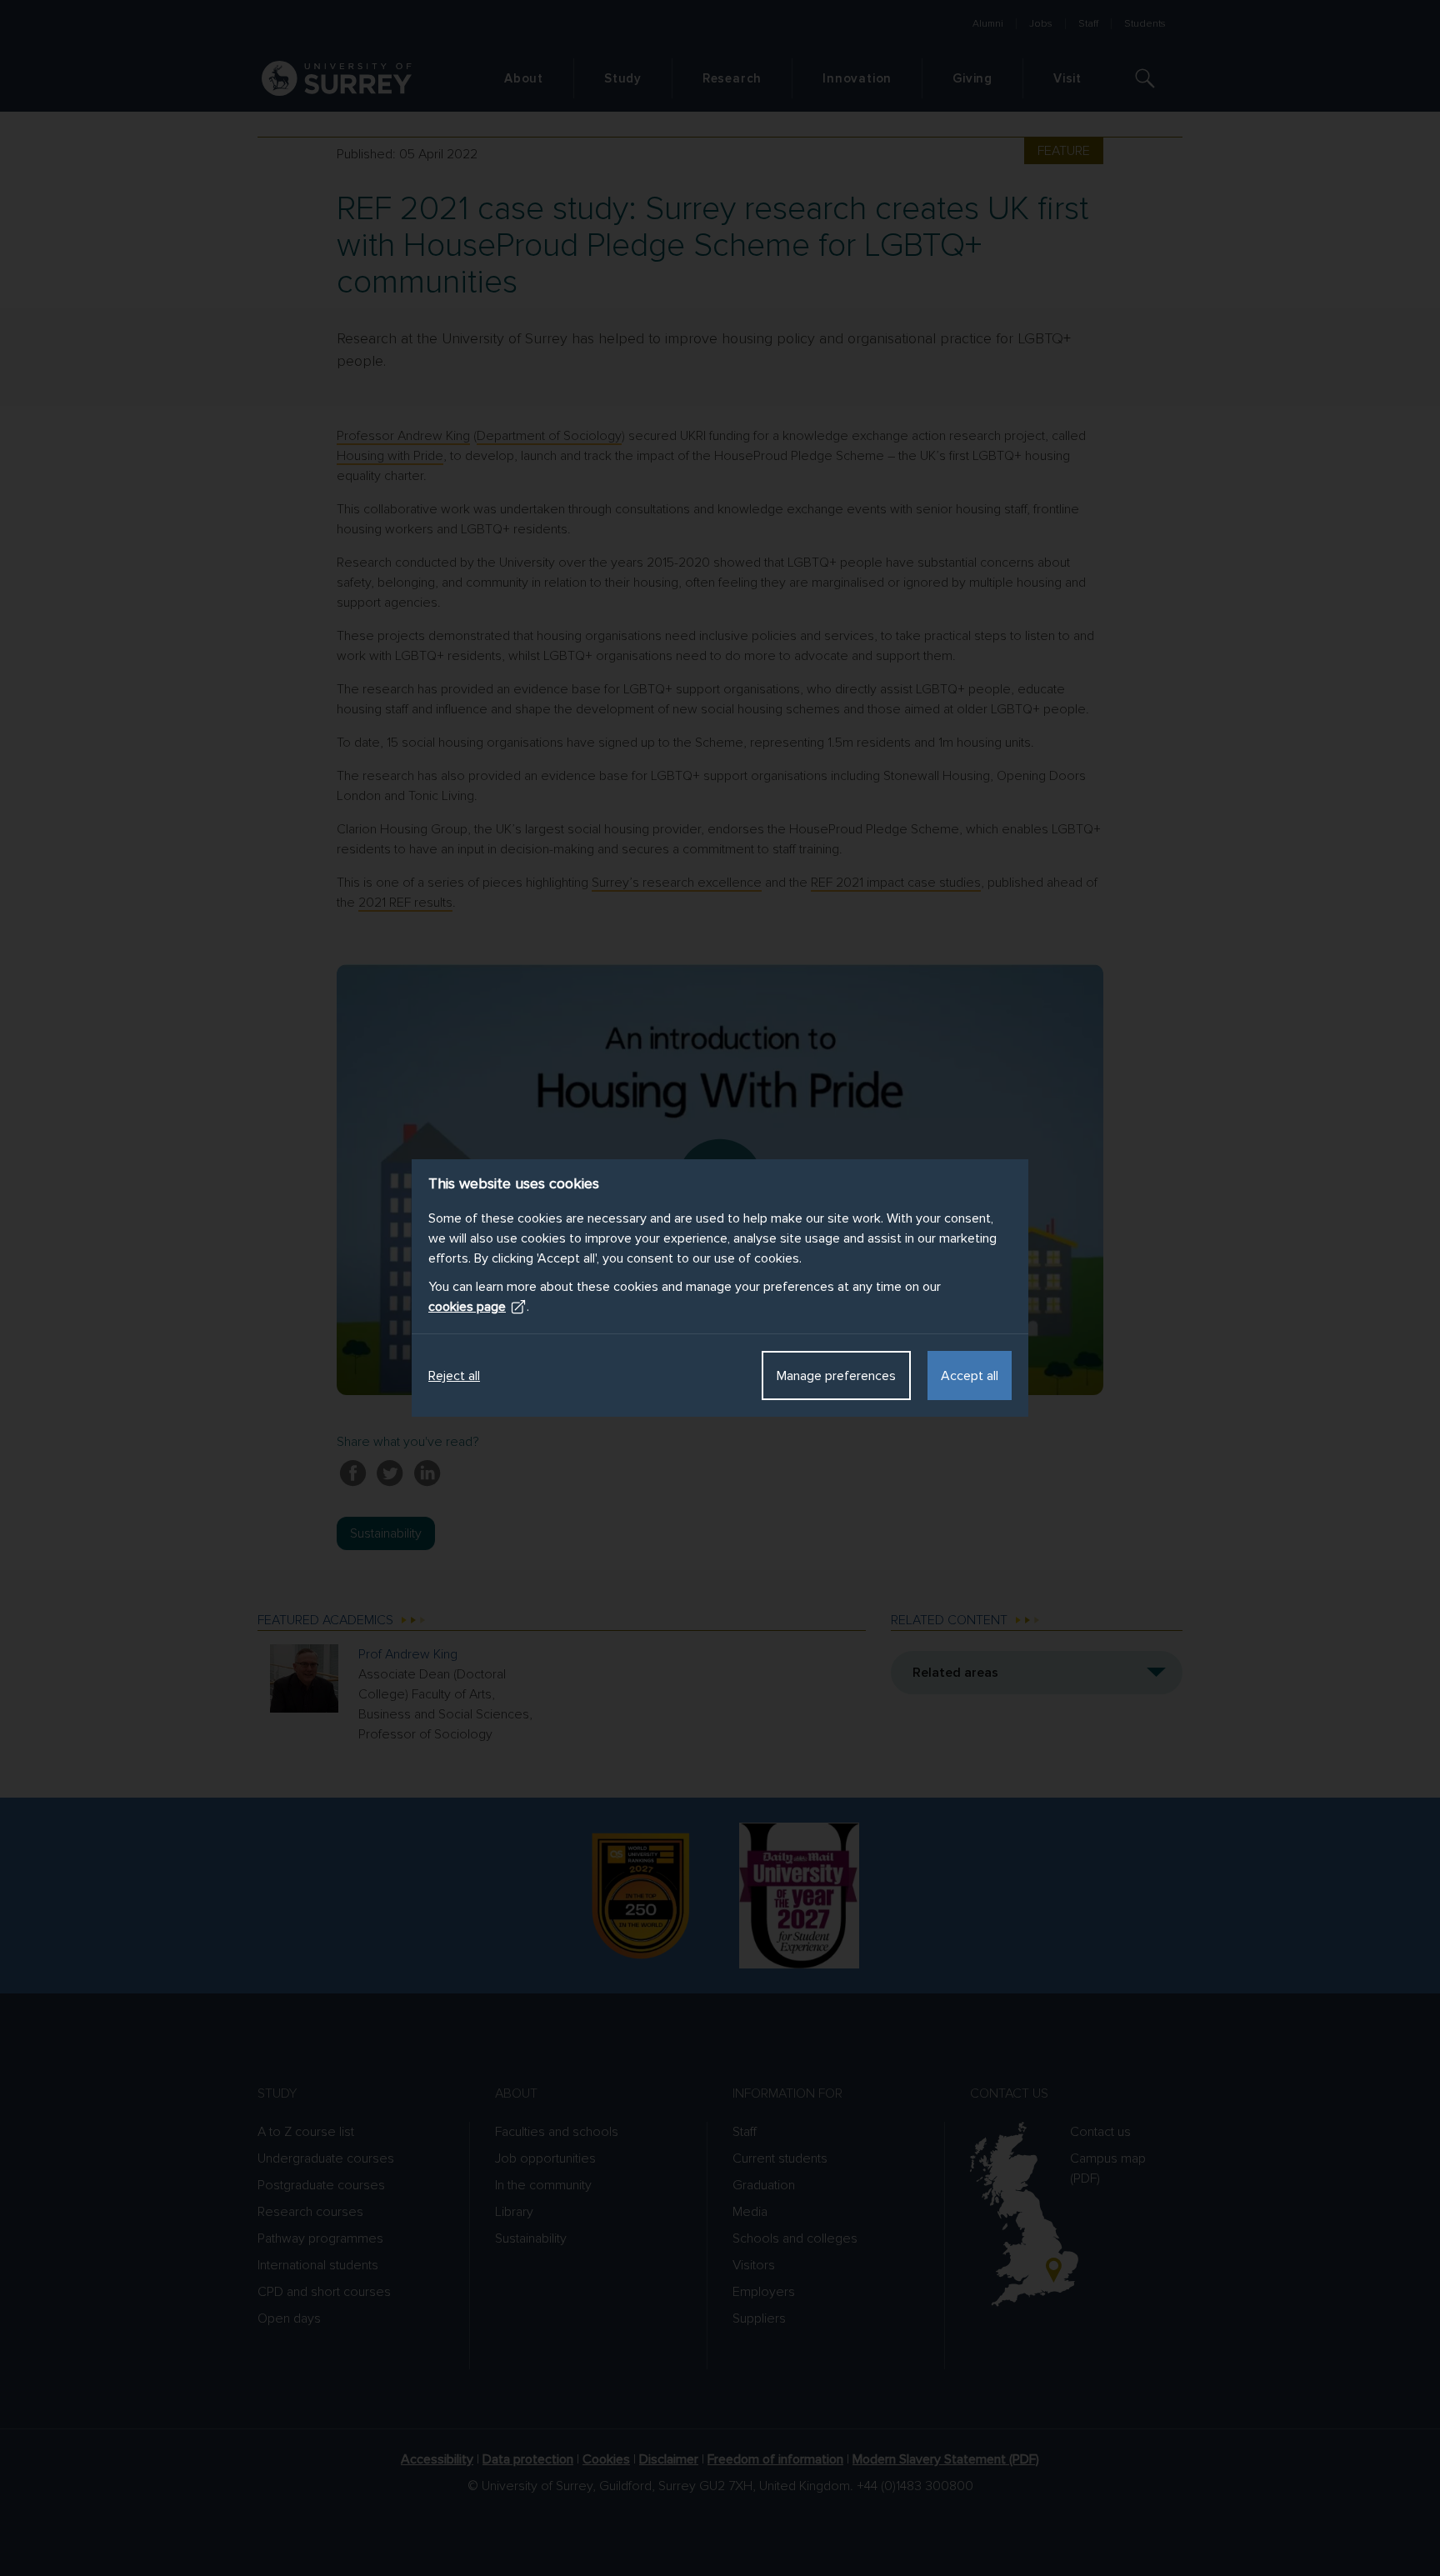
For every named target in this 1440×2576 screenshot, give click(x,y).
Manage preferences (836, 1376)
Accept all (970, 1376)
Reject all (454, 1376)
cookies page (467, 1307)
